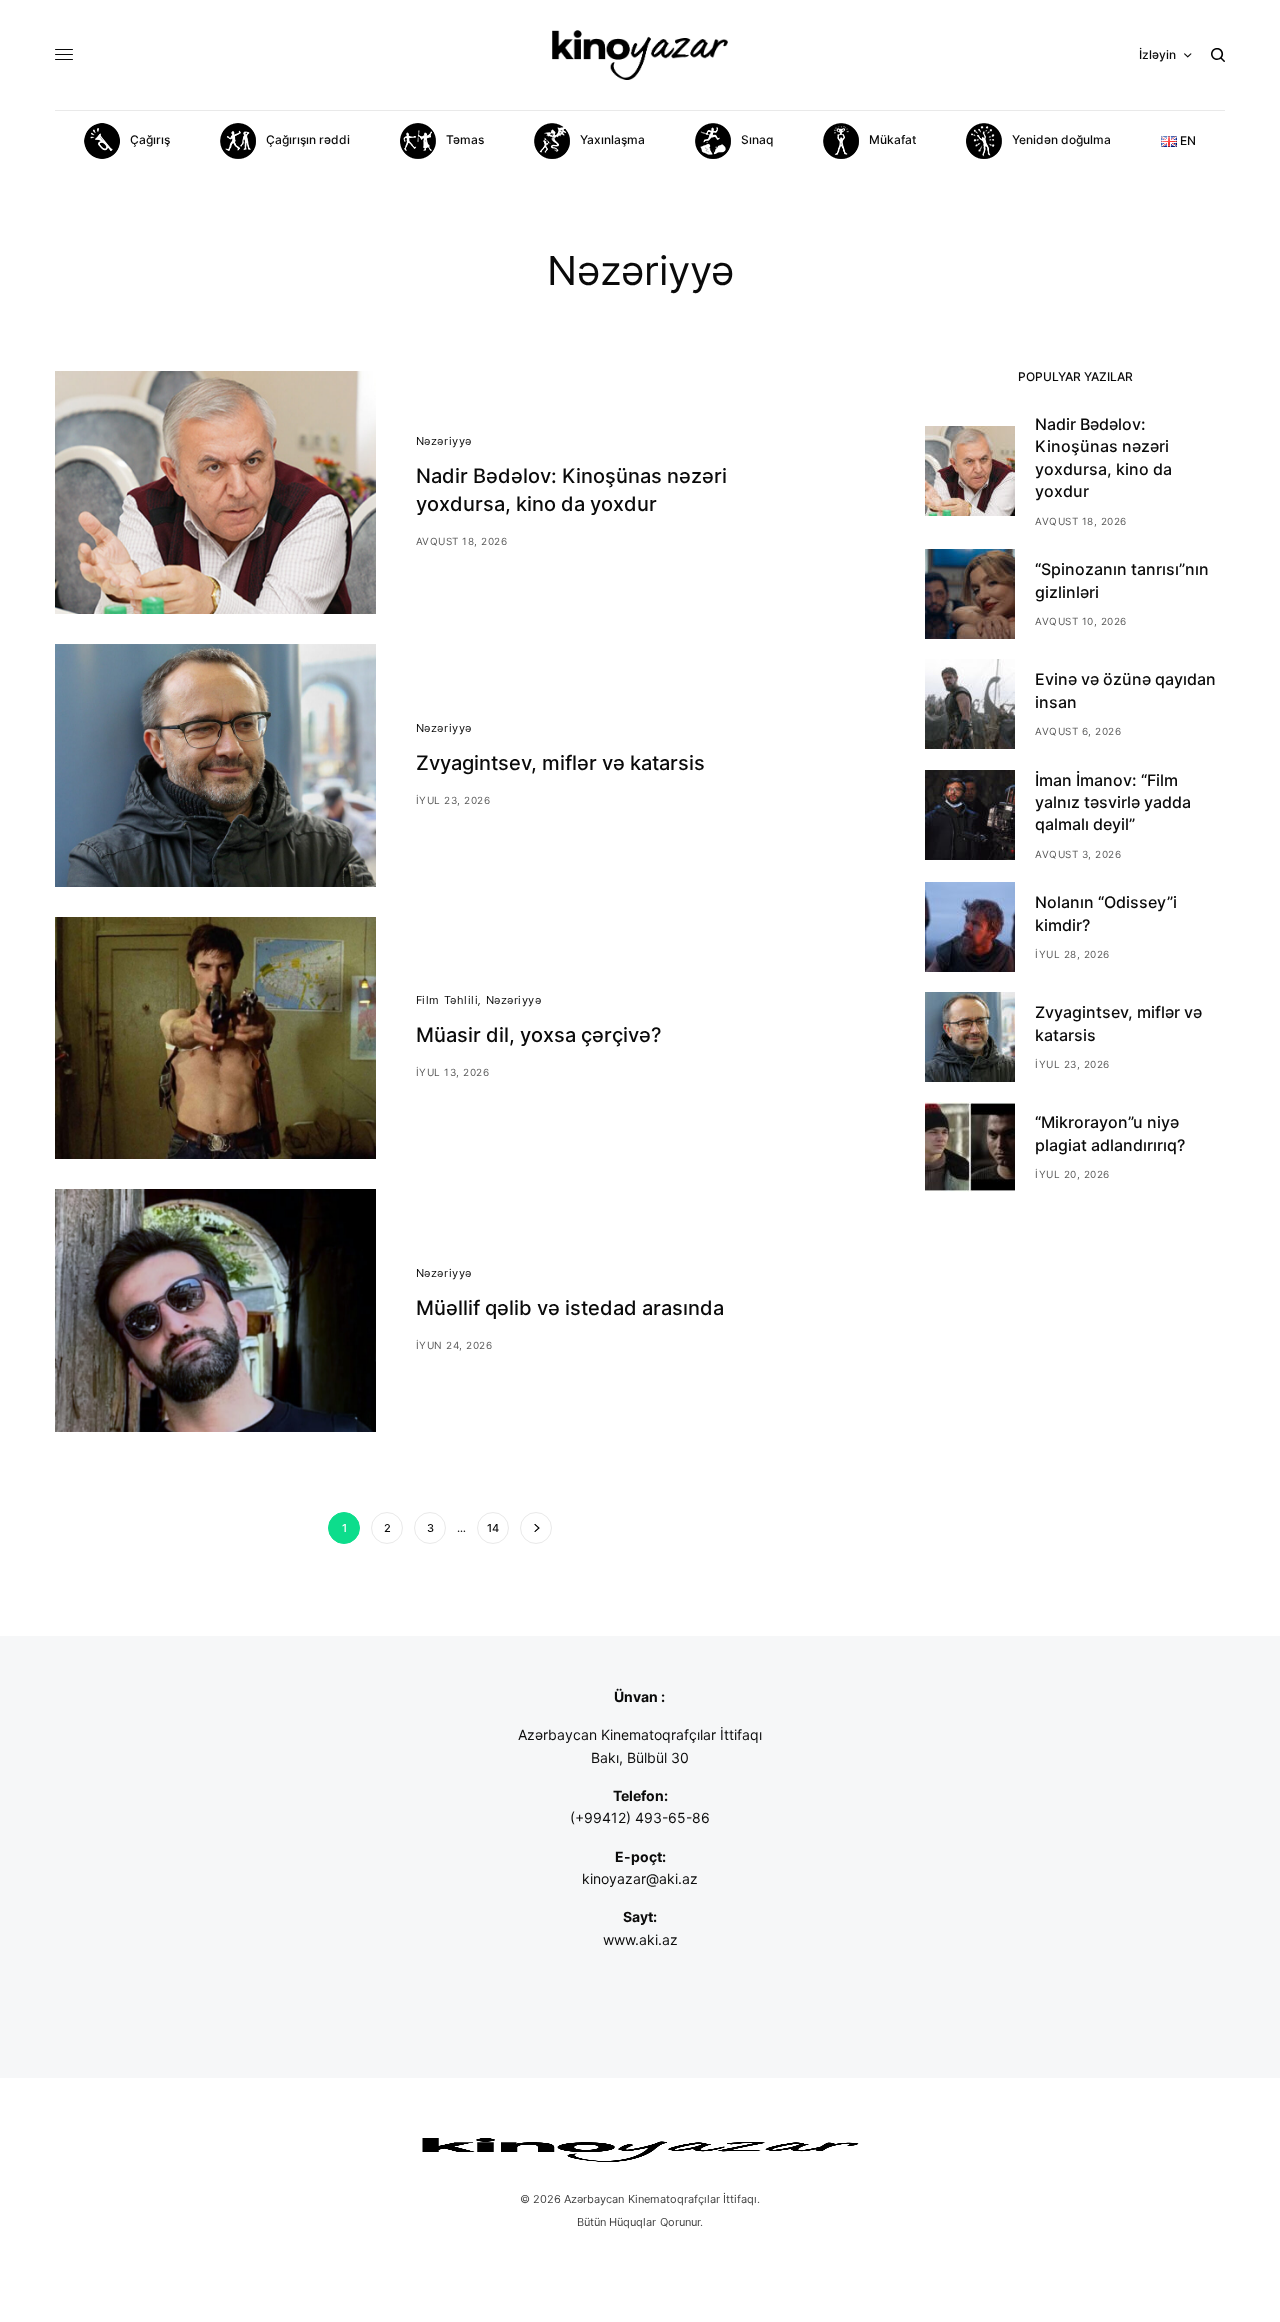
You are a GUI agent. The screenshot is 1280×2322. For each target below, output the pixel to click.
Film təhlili (447, 1000)
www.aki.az (640, 1939)
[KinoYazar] (640, 55)
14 (493, 1528)
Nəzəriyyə (444, 441)
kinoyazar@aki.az (640, 1878)
